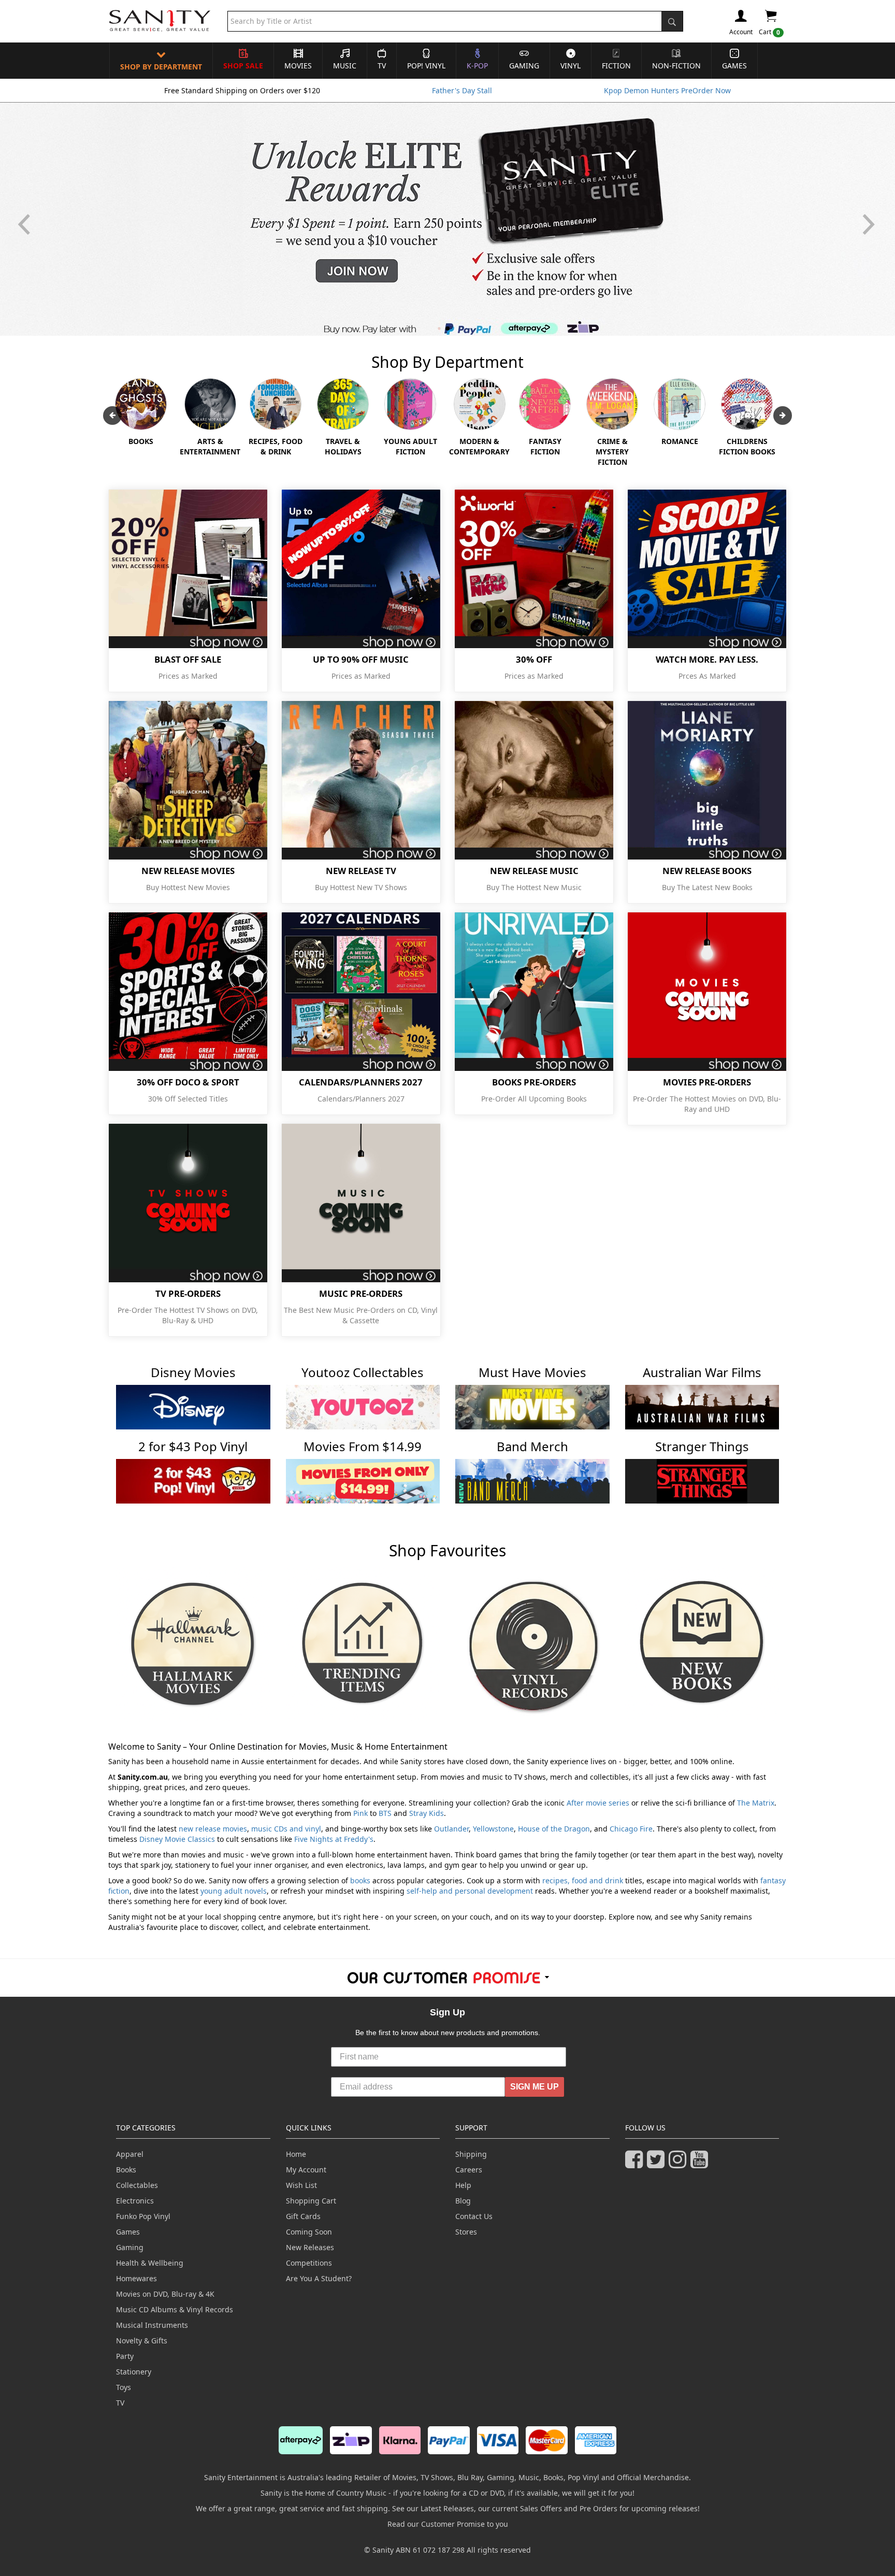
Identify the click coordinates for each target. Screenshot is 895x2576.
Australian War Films (702, 1372)
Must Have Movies (532, 1372)
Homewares (136, 2278)
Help (463, 2185)
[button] (870, 219)
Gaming (524, 66)
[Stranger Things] (702, 1480)
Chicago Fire (631, 1829)
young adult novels (234, 1891)
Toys (124, 2387)
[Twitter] (658, 2164)
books (360, 1880)
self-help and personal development (470, 1891)
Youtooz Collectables (363, 1372)
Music (345, 66)
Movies (298, 66)
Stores (466, 2232)
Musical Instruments (152, 2325)
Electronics (135, 2201)
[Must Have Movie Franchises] (532, 1406)
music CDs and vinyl (286, 1829)
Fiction (616, 66)
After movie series (598, 1803)
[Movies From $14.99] (363, 1480)
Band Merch (532, 1446)
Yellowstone (493, 1829)
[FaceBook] (636, 2164)
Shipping (471, 2154)
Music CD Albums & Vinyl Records (175, 2309)
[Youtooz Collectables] (363, 1406)
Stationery (134, 2372)
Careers (469, 2170)
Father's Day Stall (462, 90)
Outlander (451, 1829)
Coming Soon (309, 2232)
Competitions (309, 2263)
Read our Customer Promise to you (448, 2524)
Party (125, 2356)
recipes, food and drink (583, 1880)
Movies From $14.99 (363, 1446)
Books (126, 2170)
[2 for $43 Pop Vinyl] (193, 1480)
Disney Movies (193, 1372)
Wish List (301, 2185)
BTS (385, 1813)
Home (296, 2154)
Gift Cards (303, 2216)
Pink (360, 1813)
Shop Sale (243, 66)
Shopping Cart (311, 2201)
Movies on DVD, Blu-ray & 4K (165, 2294)
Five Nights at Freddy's (334, 1839)
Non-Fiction (676, 66)
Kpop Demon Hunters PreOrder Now (667, 90)
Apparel (130, 2154)
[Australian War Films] (702, 1406)
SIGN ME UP (535, 2087)
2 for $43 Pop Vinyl (193, 1446)
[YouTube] (701, 2164)
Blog (463, 2201)
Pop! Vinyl (426, 66)
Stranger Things (702, 1446)
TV (382, 66)
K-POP (477, 66)
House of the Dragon (554, 1829)
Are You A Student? (319, 2278)
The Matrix (756, 1803)
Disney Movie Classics (177, 1839)
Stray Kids (427, 1813)
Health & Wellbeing (150, 2263)
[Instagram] (680, 2164)
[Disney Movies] (193, 1406)
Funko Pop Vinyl (143, 2216)
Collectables (137, 2185)
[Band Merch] (532, 1480)
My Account (306, 2170)
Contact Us (474, 2216)
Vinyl (571, 66)
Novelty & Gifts (142, 2341)
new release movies (213, 1829)
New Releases (310, 2247)
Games (734, 66)
